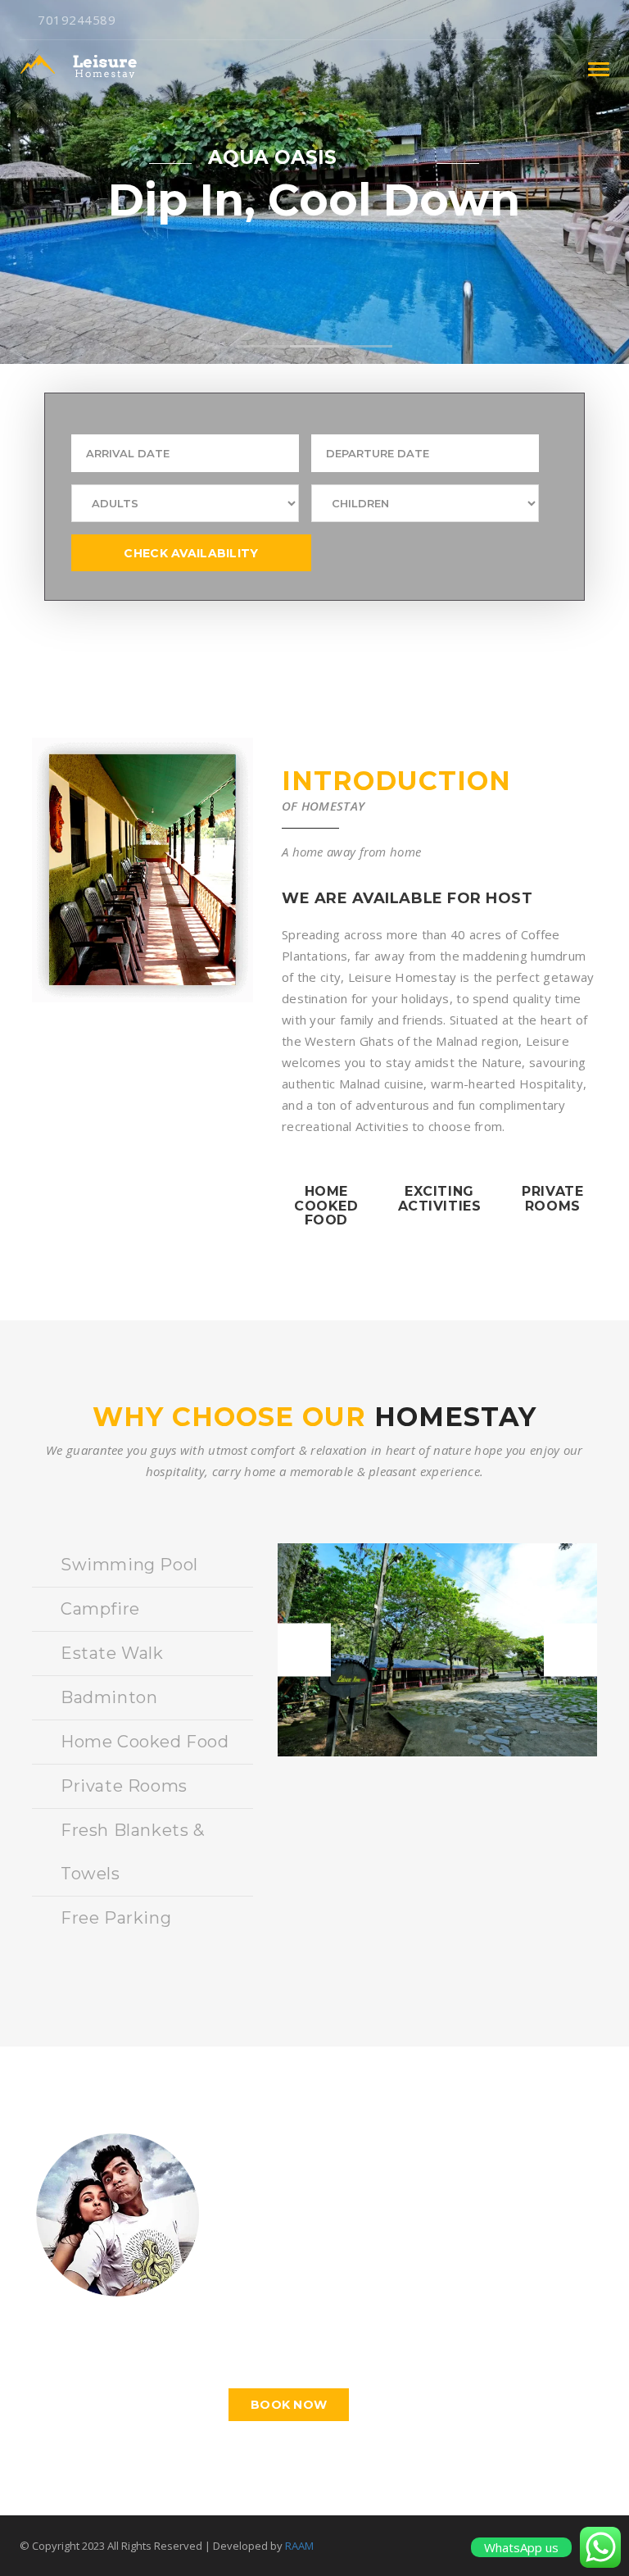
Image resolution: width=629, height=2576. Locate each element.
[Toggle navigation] (599, 69)
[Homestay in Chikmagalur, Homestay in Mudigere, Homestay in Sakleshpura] (88, 69)
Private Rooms (124, 1786)
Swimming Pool (129, 1565)
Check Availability (191, 553)
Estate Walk (112, 1653)
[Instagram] (605, 20)
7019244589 (77, 20)
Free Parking (116, 1918)
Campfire (100, 1609)
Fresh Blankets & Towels (133, 1852)
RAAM (299, 2546)
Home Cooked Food (145, 1742)
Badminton (109, 1697)
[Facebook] (579, 20)
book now (289, 2405)
